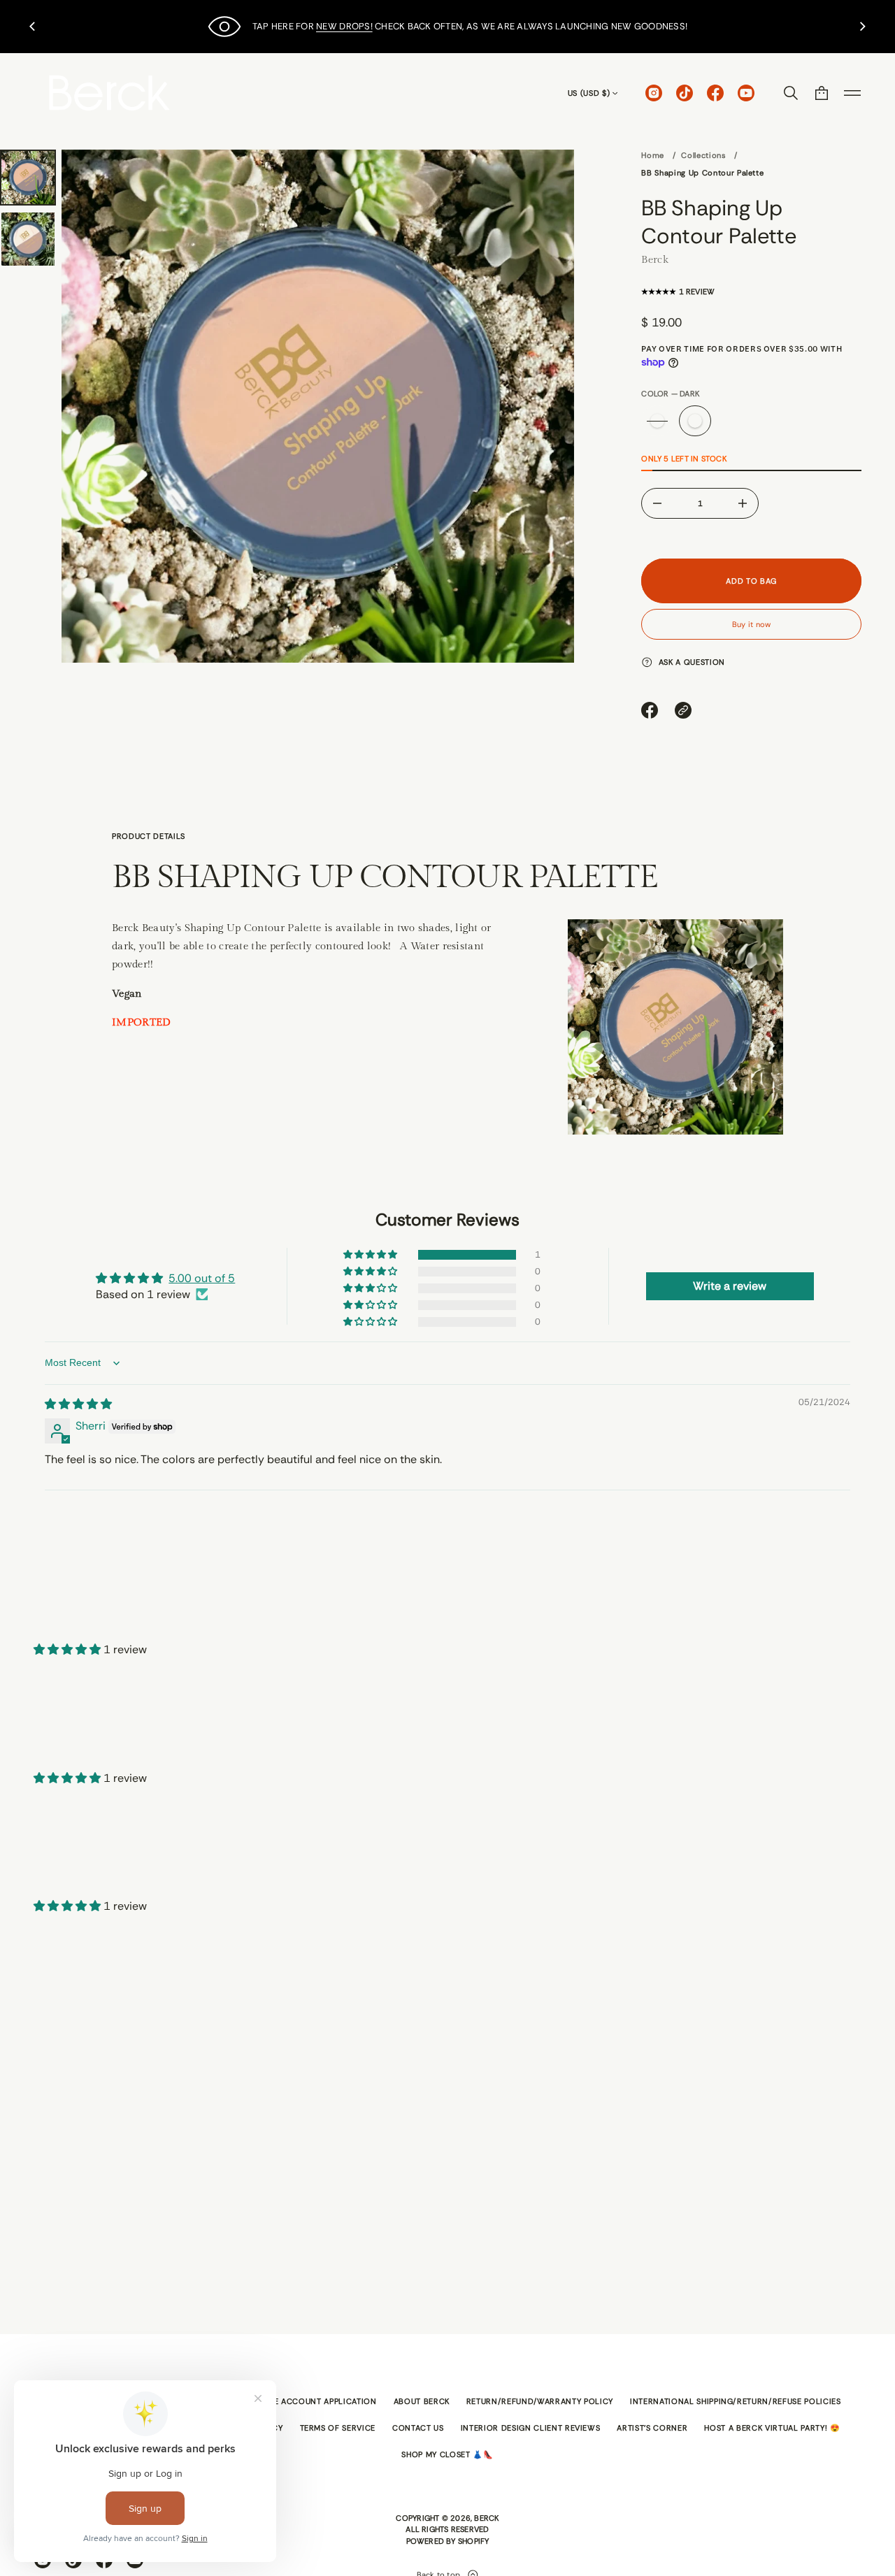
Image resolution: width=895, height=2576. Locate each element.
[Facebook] (715, 93)
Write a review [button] (730, 1286)
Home (653, 155)
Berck (655, 259)
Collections (703, 155)
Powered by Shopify (448, 2541)
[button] (791, 93)
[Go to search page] (791, 93)
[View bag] (822, 93)
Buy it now (751, 624)
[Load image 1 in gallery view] (28, 178)
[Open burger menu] (852, 93)
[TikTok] (685, 93)
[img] (78, 1404)
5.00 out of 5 (202, 1278)
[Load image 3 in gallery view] (28, 239)
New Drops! (344, 26)
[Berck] (109, 93)
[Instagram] (654, 93)
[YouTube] (746, 93)
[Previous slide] (32, 27)
